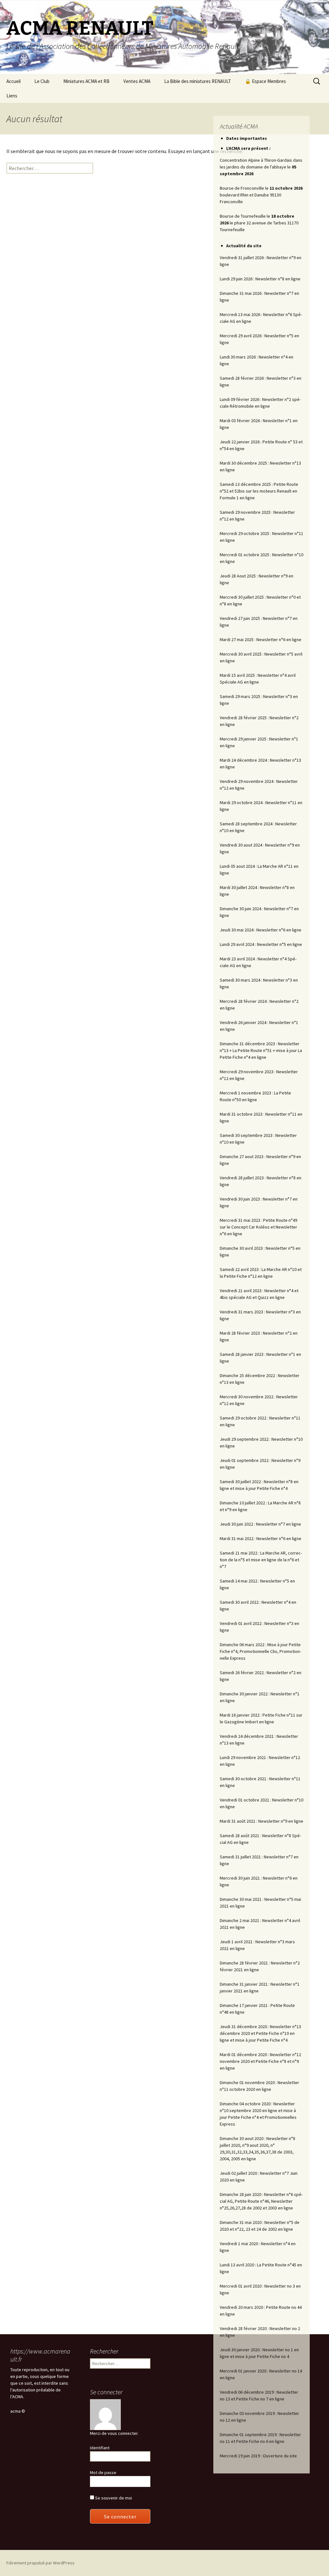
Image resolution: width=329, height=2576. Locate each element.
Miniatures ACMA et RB (86, 81)
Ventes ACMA (137, 81)
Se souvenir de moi (113, 2498)
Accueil (13, 81)
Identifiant (100, 2448)
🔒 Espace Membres (265, 81)
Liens (12, 96)
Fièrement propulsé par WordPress (40, 2563)
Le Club (42, 81)
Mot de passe (103, 2472)
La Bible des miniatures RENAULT (198, 81)
